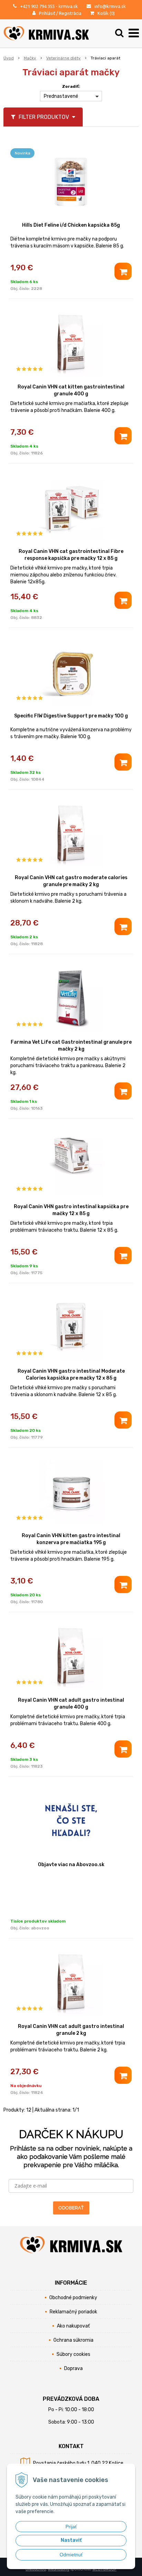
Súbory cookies (73, 2354)
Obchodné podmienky (73, 2298)
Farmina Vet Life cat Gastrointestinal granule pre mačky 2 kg (71, 1046)
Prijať (71, 2527)
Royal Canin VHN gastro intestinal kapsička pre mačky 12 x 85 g (71, 1210)
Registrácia (70, 13)
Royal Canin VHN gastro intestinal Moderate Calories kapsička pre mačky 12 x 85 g (71, 1375)
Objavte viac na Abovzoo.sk (71, 1865)
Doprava (73, 2368)
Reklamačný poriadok (73, 2312)
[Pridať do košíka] (123, 271)
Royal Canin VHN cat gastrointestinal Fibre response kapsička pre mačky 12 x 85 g (71, 555)
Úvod (9, 58)
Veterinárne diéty (63, 58)
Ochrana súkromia (73, 2340)
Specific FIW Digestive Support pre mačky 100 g (71, 716)
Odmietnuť (71, 2555)
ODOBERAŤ (71, 2208)
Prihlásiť (47, 13)
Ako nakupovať (73, 2326)
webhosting (59, 2569)
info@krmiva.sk (110, 6)
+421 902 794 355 (37, 6)
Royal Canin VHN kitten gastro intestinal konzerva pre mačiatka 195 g (71, 1539)
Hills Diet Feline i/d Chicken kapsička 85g (71, 225)
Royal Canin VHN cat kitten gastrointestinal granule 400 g (71, 390)
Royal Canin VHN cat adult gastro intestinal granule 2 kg (71, 2030)
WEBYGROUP (104, 2569)
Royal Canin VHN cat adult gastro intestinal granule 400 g (71, 1704)
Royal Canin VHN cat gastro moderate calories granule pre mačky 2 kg (71, 881)
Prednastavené (61, 96)
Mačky (30, 58)
